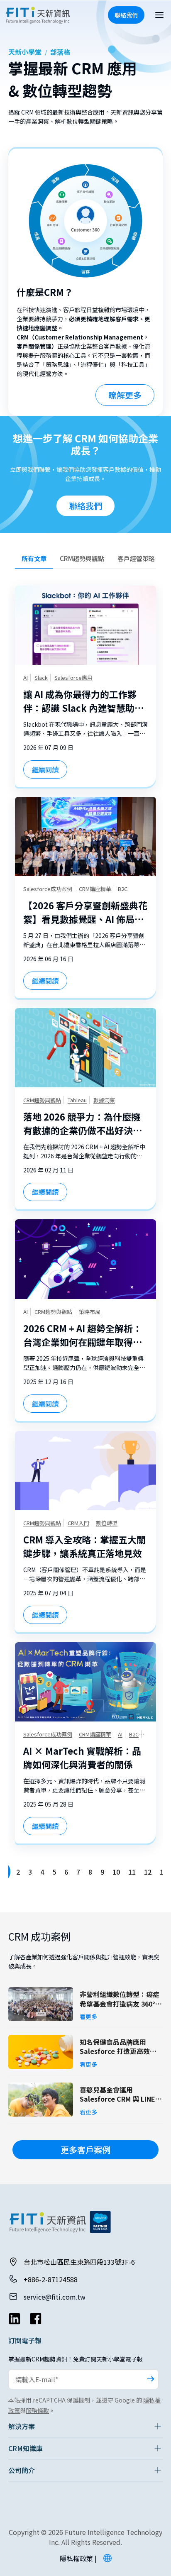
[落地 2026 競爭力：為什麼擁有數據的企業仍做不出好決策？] (85, 1048)
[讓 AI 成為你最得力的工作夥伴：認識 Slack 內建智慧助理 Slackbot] (85, 625)
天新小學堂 (25, 52)
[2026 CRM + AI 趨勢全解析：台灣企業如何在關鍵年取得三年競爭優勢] (85, 1259)
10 (116, 1872)
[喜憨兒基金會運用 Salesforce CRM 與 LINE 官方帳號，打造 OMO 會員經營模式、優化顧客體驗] (41, 2100)
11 (132, 1872)
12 (148, 1872)
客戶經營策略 (136, 558)
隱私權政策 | (78, 2558)
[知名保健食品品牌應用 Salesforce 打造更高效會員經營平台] (41, 2052)
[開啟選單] (159, 15)
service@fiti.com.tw (55, 2297)
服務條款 (37, 2410)
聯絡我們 (85, 506)
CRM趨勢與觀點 (82, 558)
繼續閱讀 (45, 769)
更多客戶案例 (85, 2150)
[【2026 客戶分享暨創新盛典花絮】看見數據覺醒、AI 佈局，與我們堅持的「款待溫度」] (85, 836)
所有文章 (34, 558)
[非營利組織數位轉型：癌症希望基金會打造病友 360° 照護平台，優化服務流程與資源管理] (41, 2004)
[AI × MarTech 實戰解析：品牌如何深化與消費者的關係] (85, 1682)
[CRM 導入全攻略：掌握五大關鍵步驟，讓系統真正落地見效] (85, 1471)
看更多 (88, 2017)
